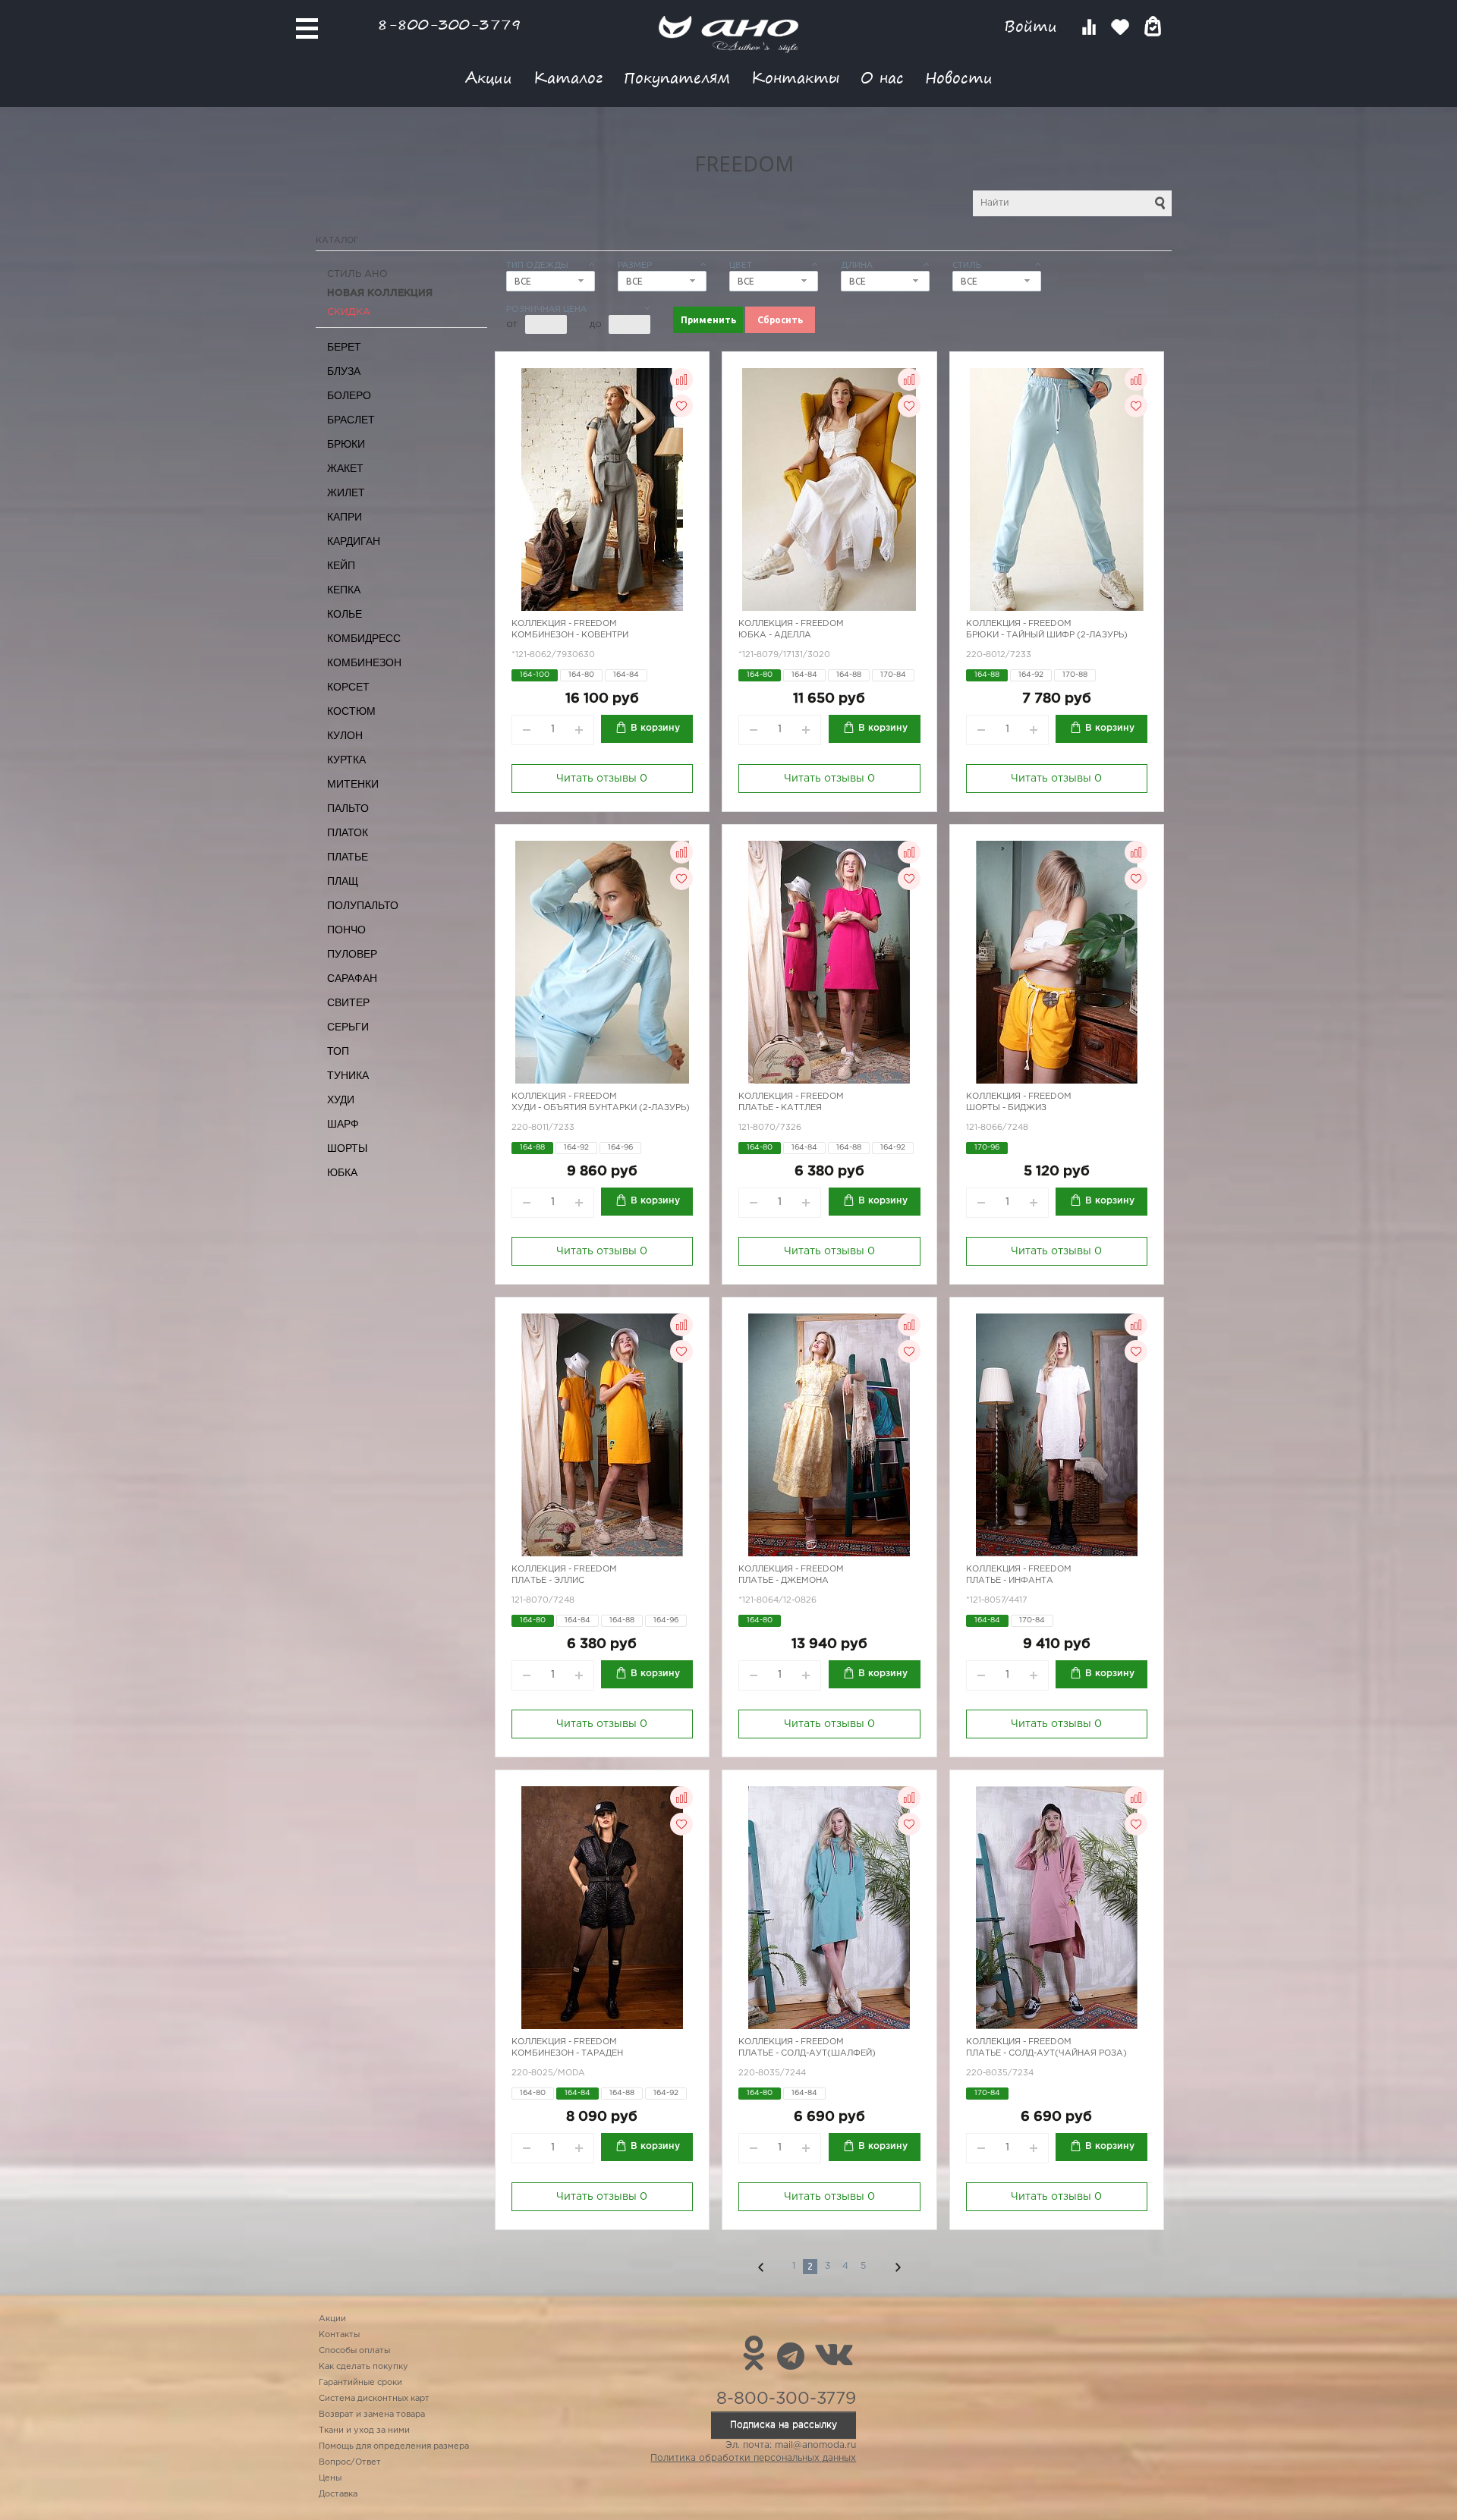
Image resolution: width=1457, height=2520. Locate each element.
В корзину (655, 728)
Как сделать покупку (363, 2367)
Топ (338, 1051)
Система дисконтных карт (374, 2399)
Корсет (348, 687)
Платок (348, 832)
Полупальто (363, 905)
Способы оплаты (354, 2351)
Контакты (795, 77)
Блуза (344, 371)
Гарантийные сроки (360, 2383)
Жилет (346, 492)
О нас (882, 77)
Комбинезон (364, 662)
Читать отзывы (602, 779)
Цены (330, 2478)
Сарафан (352, 978)
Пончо (346, 930)
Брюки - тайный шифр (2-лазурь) (1047, 635)
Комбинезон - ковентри (570, 635)
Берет (344, 347)
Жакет (345, 468)
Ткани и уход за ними (364, 2430)
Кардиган (354, 541)
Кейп (341, 565)
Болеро (349, 395)
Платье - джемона (784, 1581)
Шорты (347, 1148)
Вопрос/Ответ (350, 2462)
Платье (348, 857)
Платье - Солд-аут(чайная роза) (1046, 2053)
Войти (1033, 26)
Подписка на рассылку (784, 2425)
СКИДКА (349, 312)
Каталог (568, 77)
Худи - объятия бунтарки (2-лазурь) (601, 1108)
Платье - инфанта (1010, 1581)
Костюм (351, 711)
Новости (959, 77)
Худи (341, 1100)
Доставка (338, 2494)
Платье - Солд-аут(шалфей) (807, 2053)
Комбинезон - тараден (567, 2053)
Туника (348, 1075)
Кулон (345, 735)
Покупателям (677, 77)
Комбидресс (364, 638)
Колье (345, 614)
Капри (345, 517)
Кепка (344, 590)
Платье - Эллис (548, 1581)
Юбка (342, 1172)
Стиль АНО (357, 274)
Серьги (348, 1027)
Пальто (348, 808)
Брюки (346, 444)
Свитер (348, 1002)
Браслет (351, 420)
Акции (489, 77)
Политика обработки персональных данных (753, 2458)
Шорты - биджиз (1006, 1108)
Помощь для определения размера (394, 2446)
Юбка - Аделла (775, 635)
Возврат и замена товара (372, 2415)
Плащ (343, 881)
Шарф (343, 1124)
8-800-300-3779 (449, 24)
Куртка (346, 760)
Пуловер (352, 954)
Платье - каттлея (780, 1108)
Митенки (353, 784)
